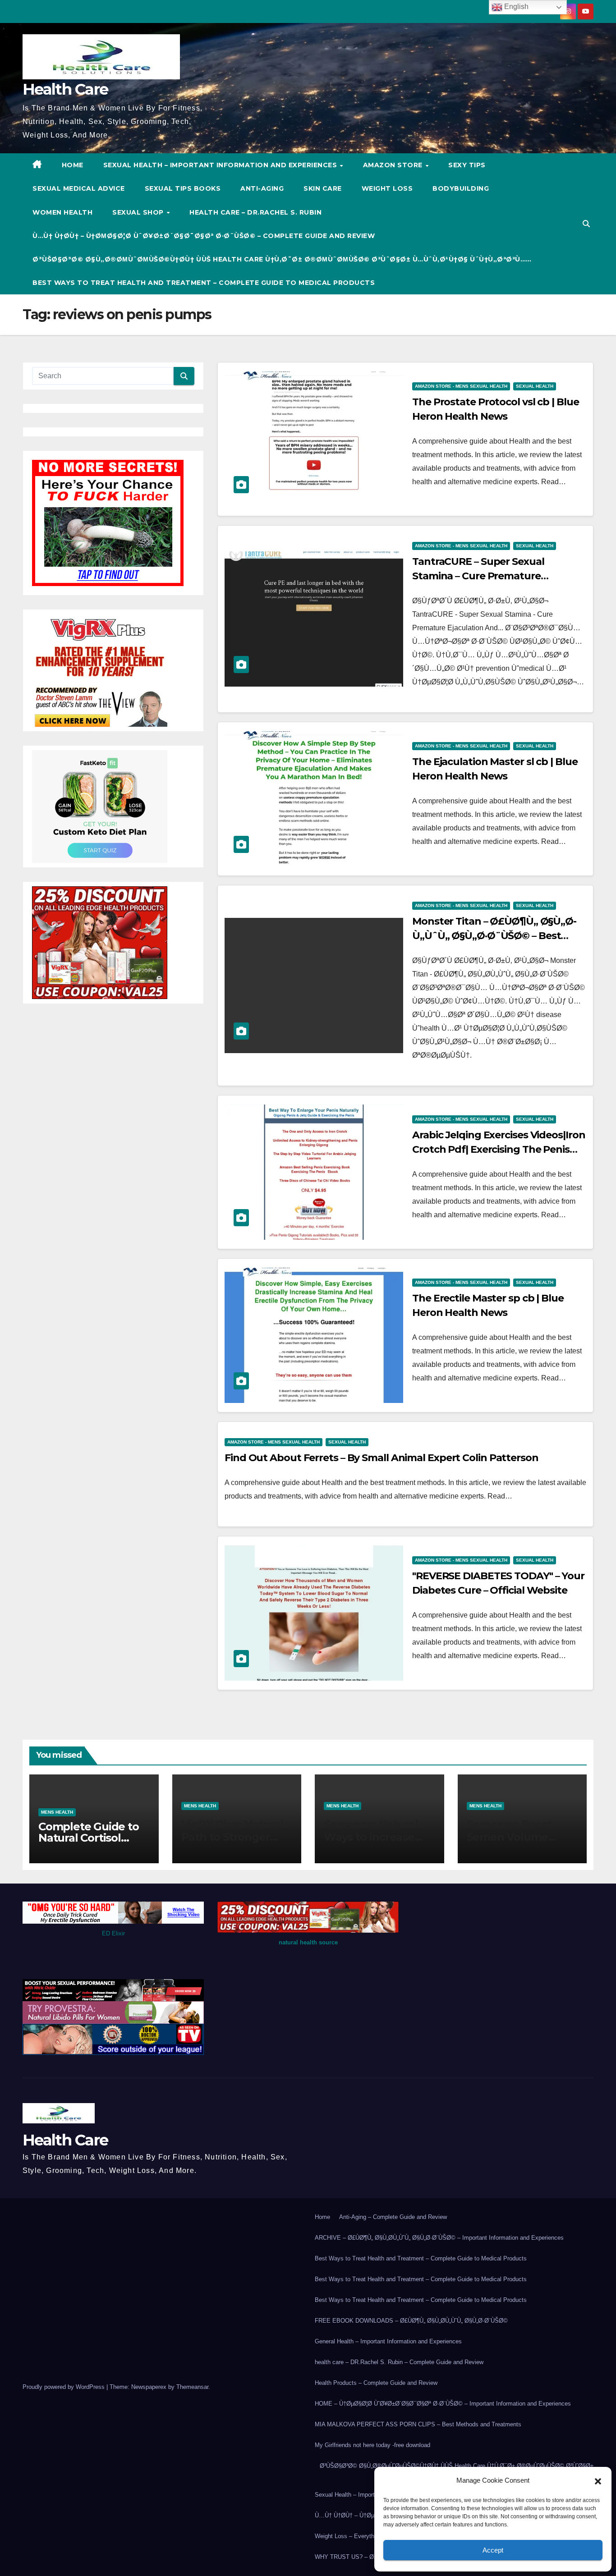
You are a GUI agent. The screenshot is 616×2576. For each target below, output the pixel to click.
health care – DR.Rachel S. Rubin (255, 212)
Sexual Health (535, 386)
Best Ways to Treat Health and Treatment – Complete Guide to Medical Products (204, 283)
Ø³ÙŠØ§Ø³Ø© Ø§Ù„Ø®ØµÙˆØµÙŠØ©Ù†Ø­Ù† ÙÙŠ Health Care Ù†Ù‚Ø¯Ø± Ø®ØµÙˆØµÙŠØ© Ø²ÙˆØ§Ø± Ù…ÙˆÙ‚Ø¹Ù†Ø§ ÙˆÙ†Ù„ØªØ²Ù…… (282, 259)
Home (322, 2217)
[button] (598, 2480)
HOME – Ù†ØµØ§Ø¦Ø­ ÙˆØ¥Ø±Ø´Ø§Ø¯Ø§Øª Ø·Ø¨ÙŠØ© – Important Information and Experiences (443, 2404)
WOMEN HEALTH (62, 212)
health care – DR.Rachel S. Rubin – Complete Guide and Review (399, 2362)
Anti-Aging (262, 188)
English (515, 7)
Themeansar (192, 2387)
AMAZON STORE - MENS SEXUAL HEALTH (461, 386)
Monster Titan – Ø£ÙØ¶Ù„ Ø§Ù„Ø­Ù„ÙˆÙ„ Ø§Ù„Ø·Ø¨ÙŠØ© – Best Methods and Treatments (494, 936)
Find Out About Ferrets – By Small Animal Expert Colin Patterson (382, 1458)
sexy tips (467, 165)
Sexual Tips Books (183, 188)
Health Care (65, 89)
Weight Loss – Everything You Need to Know (373, 2536)
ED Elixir (113, 1933)
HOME (73, 165)
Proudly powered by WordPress (64, 2387)
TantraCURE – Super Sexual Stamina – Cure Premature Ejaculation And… (478, 576)
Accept (493, 2550)
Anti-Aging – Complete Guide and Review (393, 2217)
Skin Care (323, 188)
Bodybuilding (461, 188)
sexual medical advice (79, 188)
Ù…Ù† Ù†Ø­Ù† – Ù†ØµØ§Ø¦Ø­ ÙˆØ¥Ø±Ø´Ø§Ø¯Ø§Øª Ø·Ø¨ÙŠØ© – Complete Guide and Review (204, 236)
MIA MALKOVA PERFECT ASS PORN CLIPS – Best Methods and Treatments (418, 2424)
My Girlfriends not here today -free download (372, 2445)
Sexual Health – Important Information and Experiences (221, 165)
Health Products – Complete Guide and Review (376, 2383)
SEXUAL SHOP (139, 212)
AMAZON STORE (394, 165)
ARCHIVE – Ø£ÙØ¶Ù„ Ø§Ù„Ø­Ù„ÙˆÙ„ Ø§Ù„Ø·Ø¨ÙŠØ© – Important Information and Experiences (439, 2238)
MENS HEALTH (57, 1812)
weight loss (387, 188)
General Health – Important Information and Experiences (388, 2341)
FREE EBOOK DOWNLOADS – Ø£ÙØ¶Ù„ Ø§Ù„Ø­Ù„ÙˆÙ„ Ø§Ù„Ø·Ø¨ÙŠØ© (411, 2321)
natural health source (308, 1942)
